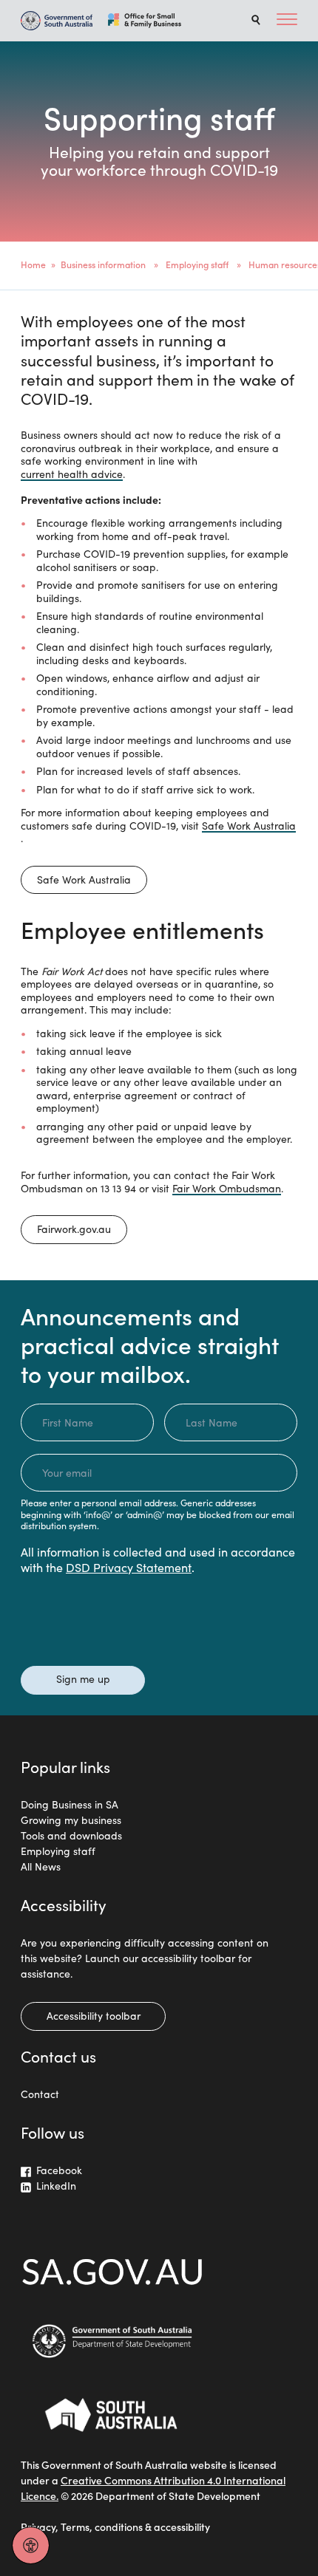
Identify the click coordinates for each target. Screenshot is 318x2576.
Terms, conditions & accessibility (135, 2527)
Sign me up (83, 1678)
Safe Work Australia (249, 826)
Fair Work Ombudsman (227, 1189)
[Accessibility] (31, 2545)
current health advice (72, 474)
